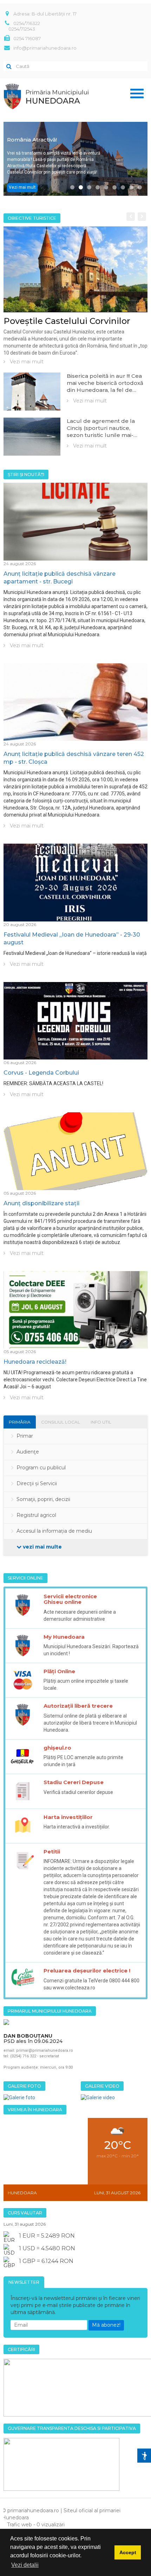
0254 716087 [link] (27, 38)
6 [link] (114, 187)
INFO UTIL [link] (101, 1422)
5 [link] (106, 187)
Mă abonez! (106, 2325)
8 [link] (131, 187)
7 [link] (123, 187)
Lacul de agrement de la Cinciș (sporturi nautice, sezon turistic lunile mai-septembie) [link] (101, 432)
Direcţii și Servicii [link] (37, 1483)
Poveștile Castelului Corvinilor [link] (67, 321)
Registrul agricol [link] (36, 1515)
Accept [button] (128, 2552)
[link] (75, 269)
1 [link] (72, 187)
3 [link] (89, 187)
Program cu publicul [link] (41, 1468)
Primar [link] (25, 1436)
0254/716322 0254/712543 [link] (24, 26)
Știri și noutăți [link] (26, 474)
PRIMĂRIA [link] (20, 1422)
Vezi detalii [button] (25, 2565)
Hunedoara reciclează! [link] (35, 1362)
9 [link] (140, 187)
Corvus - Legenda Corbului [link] (41, 1073)
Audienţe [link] (28, 1452)
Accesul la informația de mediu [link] (54, 1531)
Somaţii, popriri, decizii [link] (43, 1499)
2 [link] (81, 187)
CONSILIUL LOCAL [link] (61, 1422)
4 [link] (98, 187)
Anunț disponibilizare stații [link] (41, 1203)
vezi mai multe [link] (42, 1547)
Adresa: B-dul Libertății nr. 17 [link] (45, 14)
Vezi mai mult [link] (22, 187)
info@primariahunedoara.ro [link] (45, 48)
